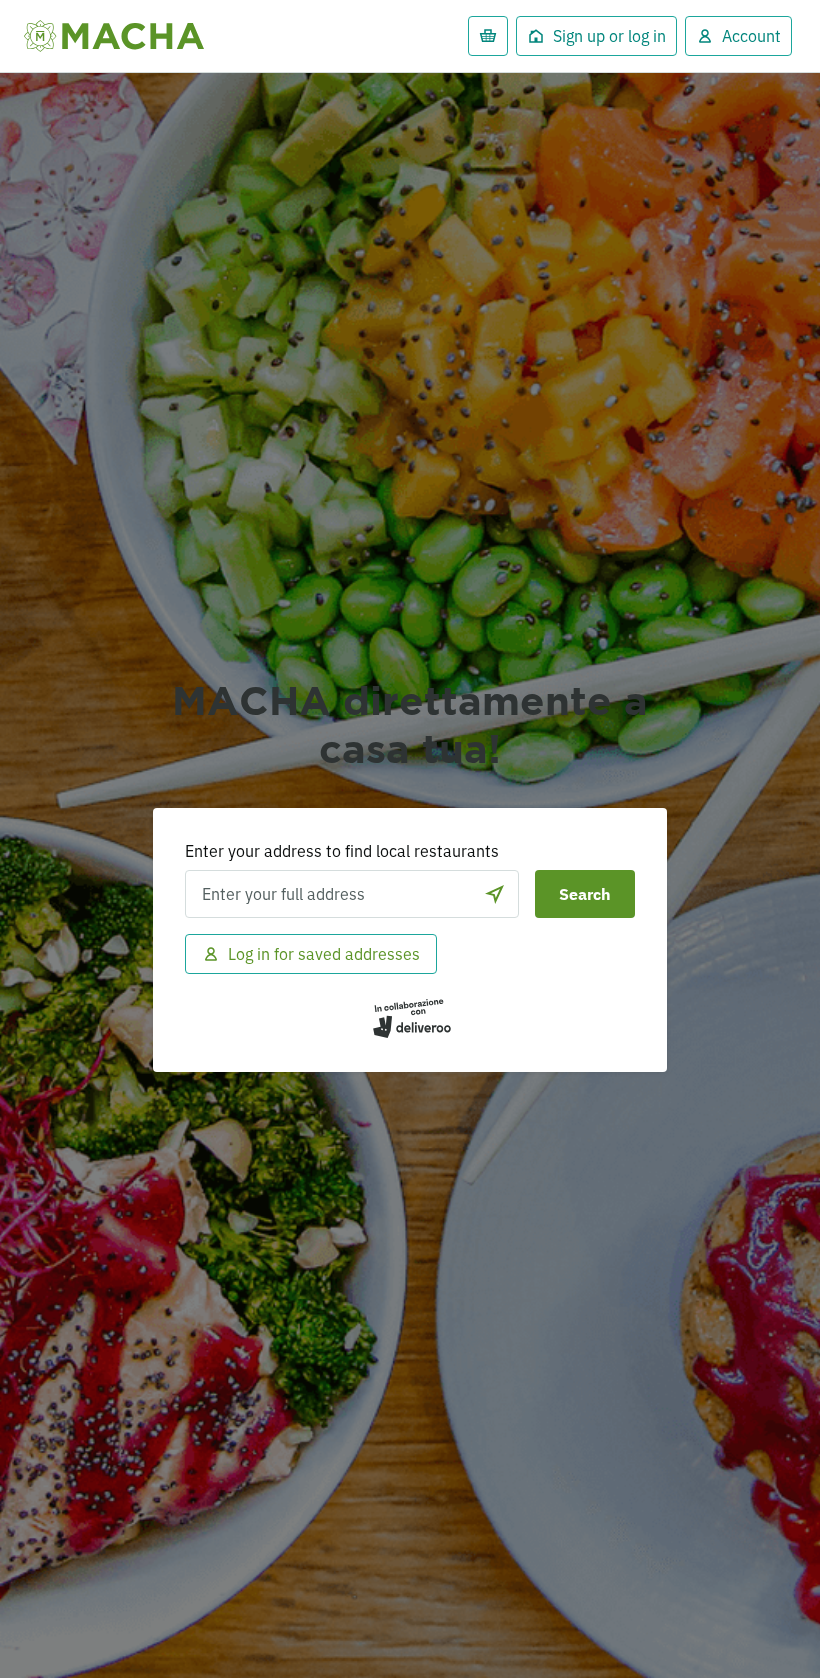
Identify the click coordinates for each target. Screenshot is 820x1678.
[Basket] (488, 36)
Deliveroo (114, 36)
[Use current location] (495, 894)
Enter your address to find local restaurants (342, 851)
